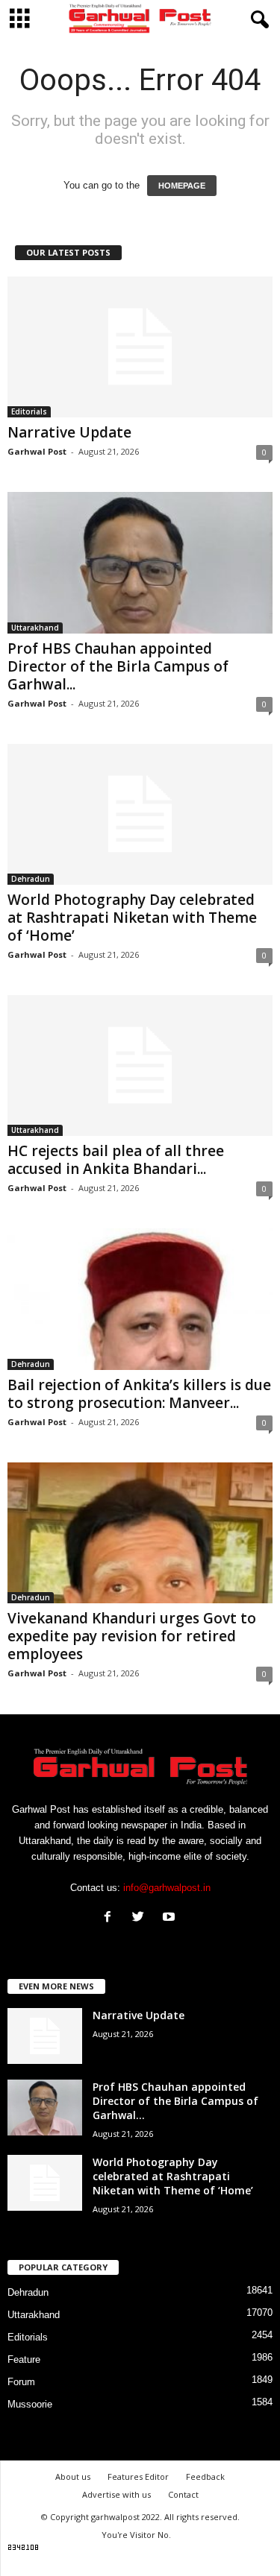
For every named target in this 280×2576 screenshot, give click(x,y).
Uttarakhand (35, 628)
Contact (183, 2494)
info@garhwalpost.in (167, 1888)
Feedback (205, 2476)
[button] (257, 20)
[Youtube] (171, 1918)
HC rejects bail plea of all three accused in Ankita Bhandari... (116, 1160)
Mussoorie (30, 2404)
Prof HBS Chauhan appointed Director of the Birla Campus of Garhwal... (118, 666)
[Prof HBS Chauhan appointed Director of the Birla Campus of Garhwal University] (140, 562)
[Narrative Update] (140, 347)
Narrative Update (69, 432)
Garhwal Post (37, 451)
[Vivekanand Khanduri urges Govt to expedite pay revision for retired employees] (140, 1533)
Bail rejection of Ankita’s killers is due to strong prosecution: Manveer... (139, 1394)
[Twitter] (141, 1918)
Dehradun (31, 879)
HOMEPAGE (182, 186)
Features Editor (138, 2476)
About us (73, 2476)
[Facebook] (111, 1918)
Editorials (29, 411)
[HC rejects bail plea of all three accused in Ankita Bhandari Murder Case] (140, 1066)
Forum (21, 2382)
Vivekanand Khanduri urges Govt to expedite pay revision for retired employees (132, 1636)
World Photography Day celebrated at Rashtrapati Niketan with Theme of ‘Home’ (132, 918)
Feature (24, 2359)
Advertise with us (116, 2494)
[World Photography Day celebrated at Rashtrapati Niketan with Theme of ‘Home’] (140, 814)
